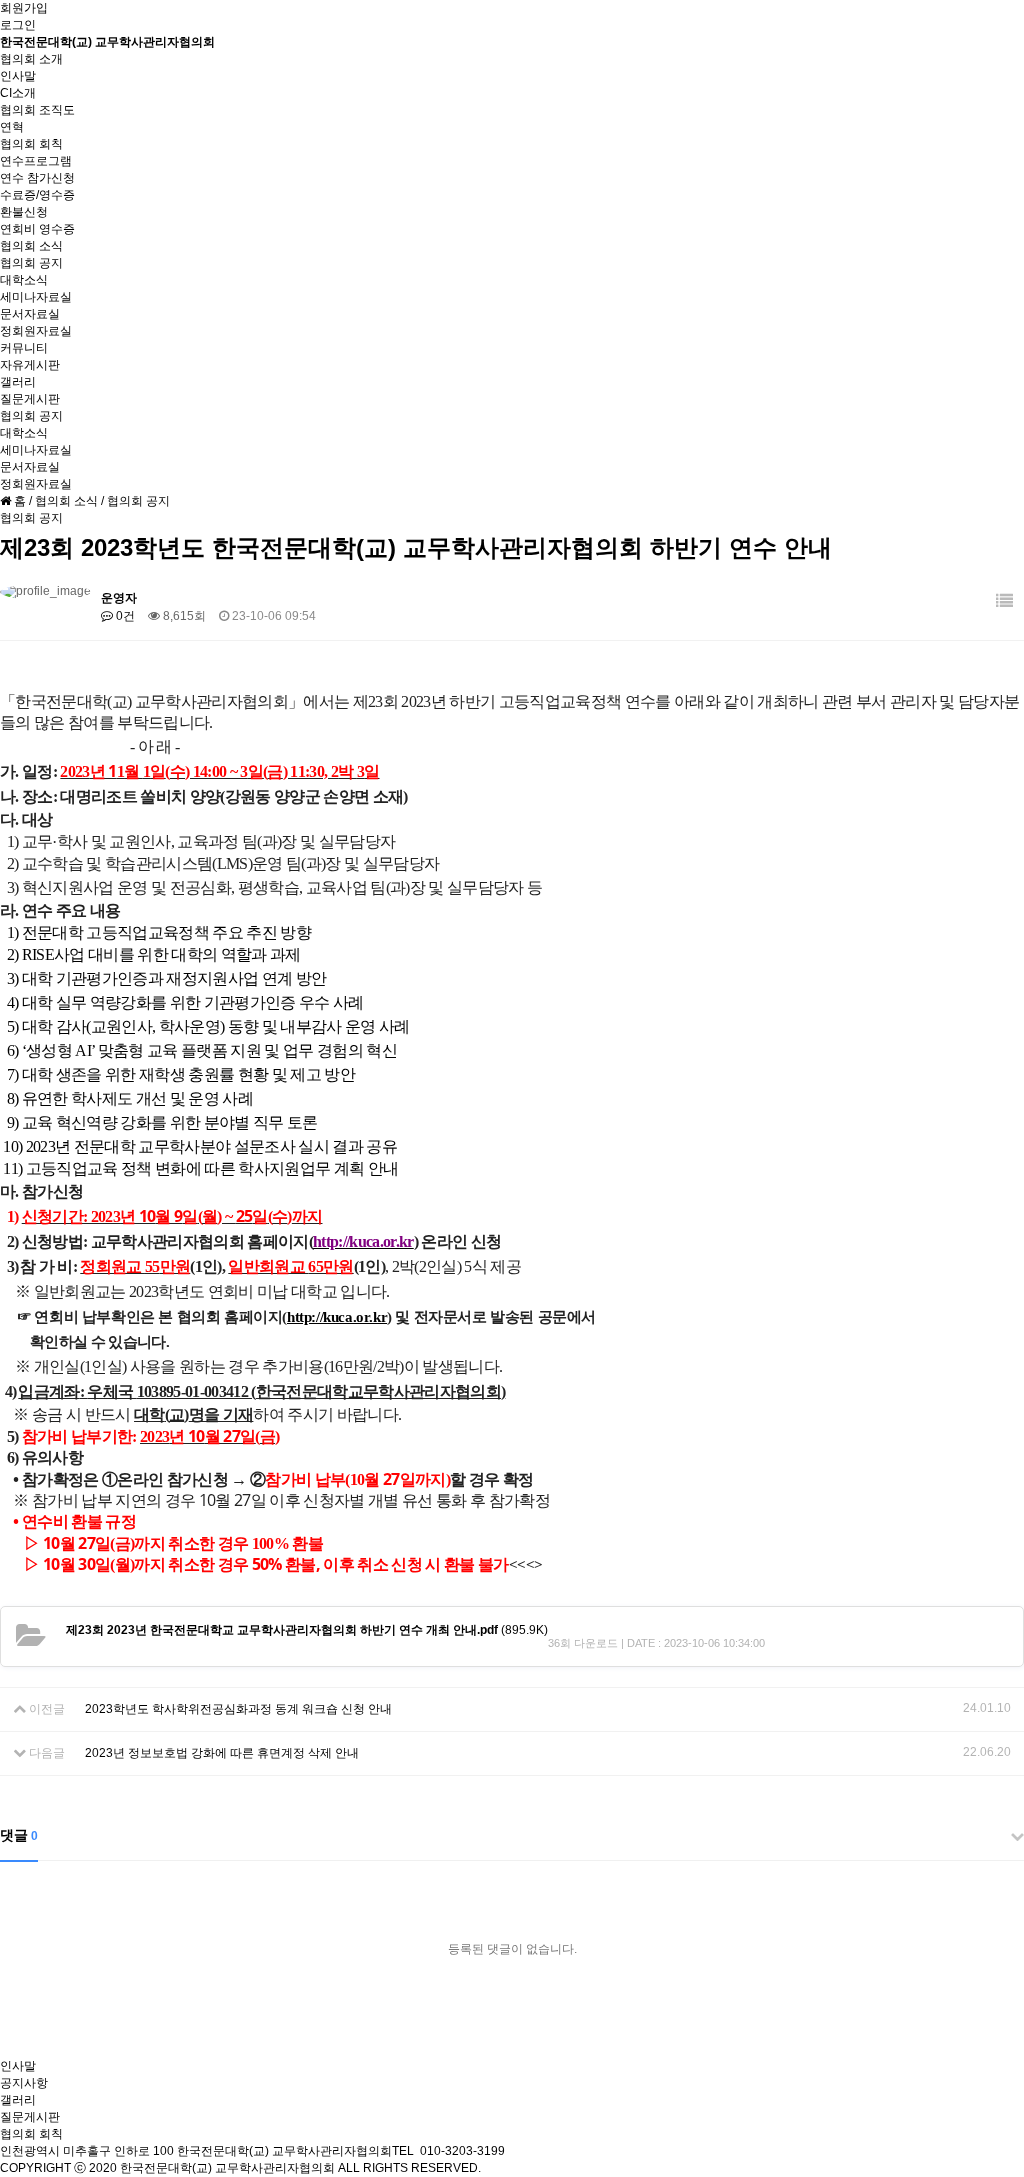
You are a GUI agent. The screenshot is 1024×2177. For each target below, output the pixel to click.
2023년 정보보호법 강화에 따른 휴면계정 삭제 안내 (222, 1753)
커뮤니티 (24, 348)
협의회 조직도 (37, 110)
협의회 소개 (31, 59)
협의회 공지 (31, 263)
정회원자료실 (36, 331)
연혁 (12, 127)
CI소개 (18, 93)
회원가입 (24, 8)
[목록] (1004, 601)
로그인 (18, 25)
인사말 (18, 76)
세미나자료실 (36, 297)
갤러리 (18, 382)
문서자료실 (30, 314)
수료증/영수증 (37, 195)
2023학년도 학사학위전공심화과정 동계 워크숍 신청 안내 (238, 1709)
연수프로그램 (36, 161)
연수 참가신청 (37, 178)
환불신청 (24, 212)
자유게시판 (30, 365)
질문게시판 (30, 399)
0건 (124, 616)
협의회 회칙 (31, 144)
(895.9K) (307, 1630)
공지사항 (24, 2083)
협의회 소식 (31, 246)
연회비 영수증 (37, 229)
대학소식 (24, 280)
